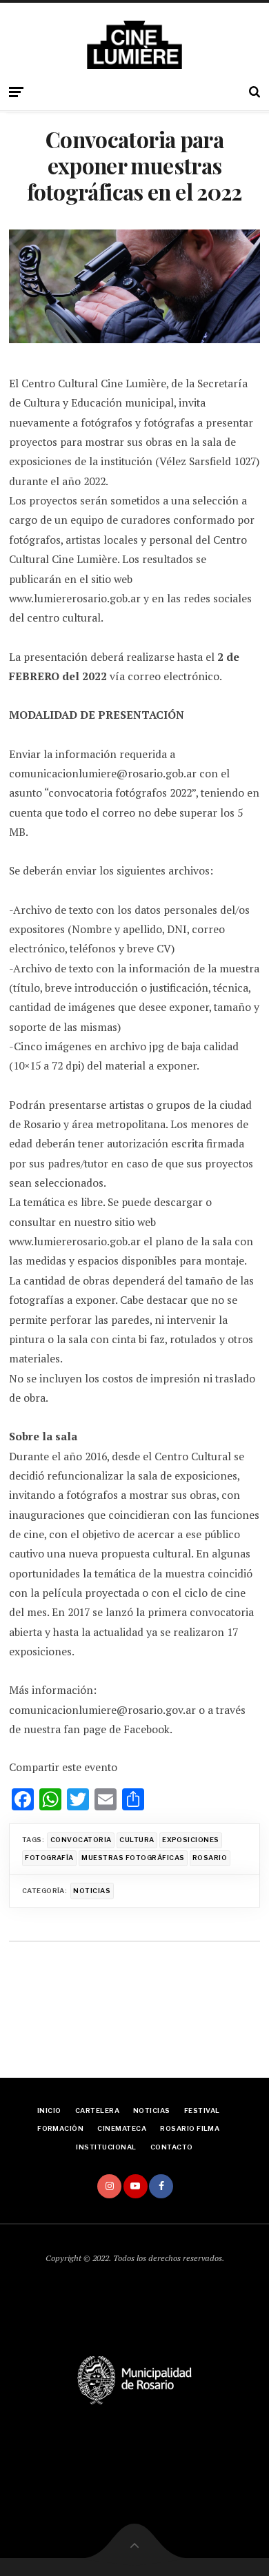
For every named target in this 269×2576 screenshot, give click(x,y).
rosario (210, 1858)
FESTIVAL (202, 2110)
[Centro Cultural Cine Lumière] (134, 45)
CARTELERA (97, 2110)
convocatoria (81, 1840)
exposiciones (191, 1840)
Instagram (109, 2186)
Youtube (136, 2186)
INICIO (49, 2110)
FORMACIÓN (60, 2128)
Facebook (161, 2186)
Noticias (92, 1891)
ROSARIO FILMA (190, 2128)
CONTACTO (172, 2147)
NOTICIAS (152, 2110)
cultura (137, 1840)
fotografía (49, 1858)
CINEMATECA (122, 2128)
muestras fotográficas (133, 1858)
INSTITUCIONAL (106, 2147)
